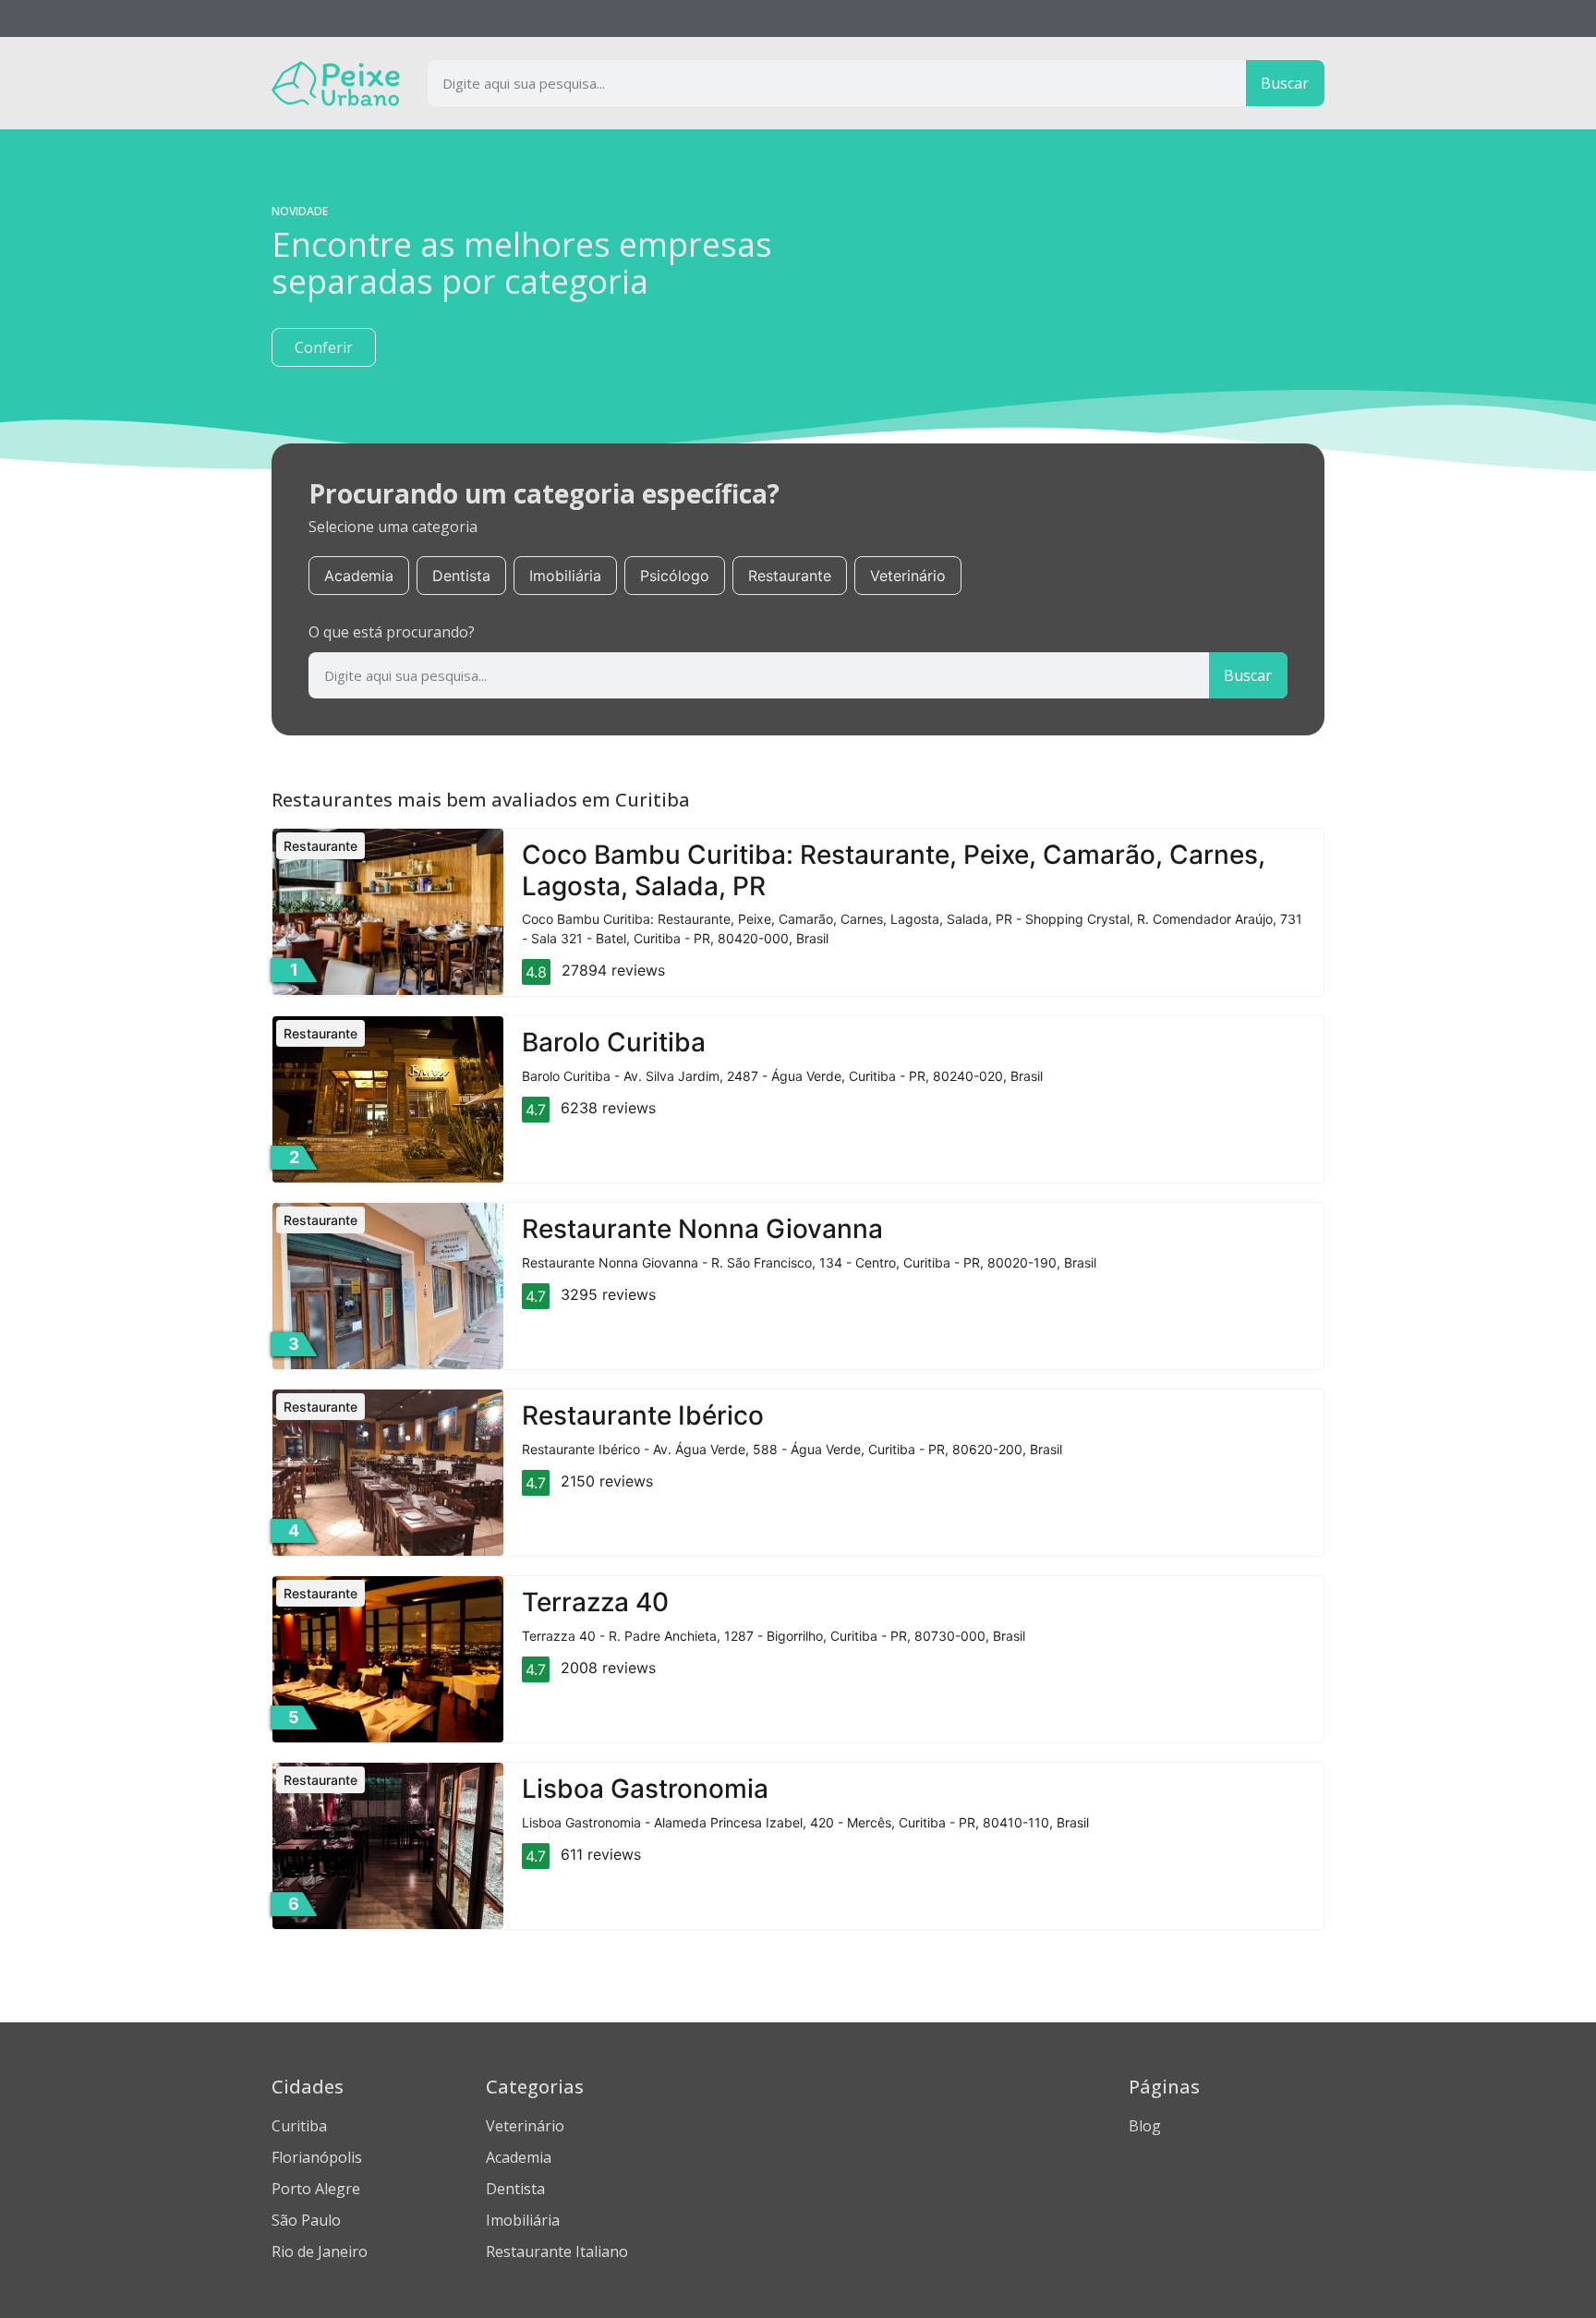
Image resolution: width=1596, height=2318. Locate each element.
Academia (359, 576)
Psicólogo (675, 576)
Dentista (461, 576)
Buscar (1285, 83)
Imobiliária (565, 576)
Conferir (324, 347)
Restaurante (790, 576)
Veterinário (908, 576)
